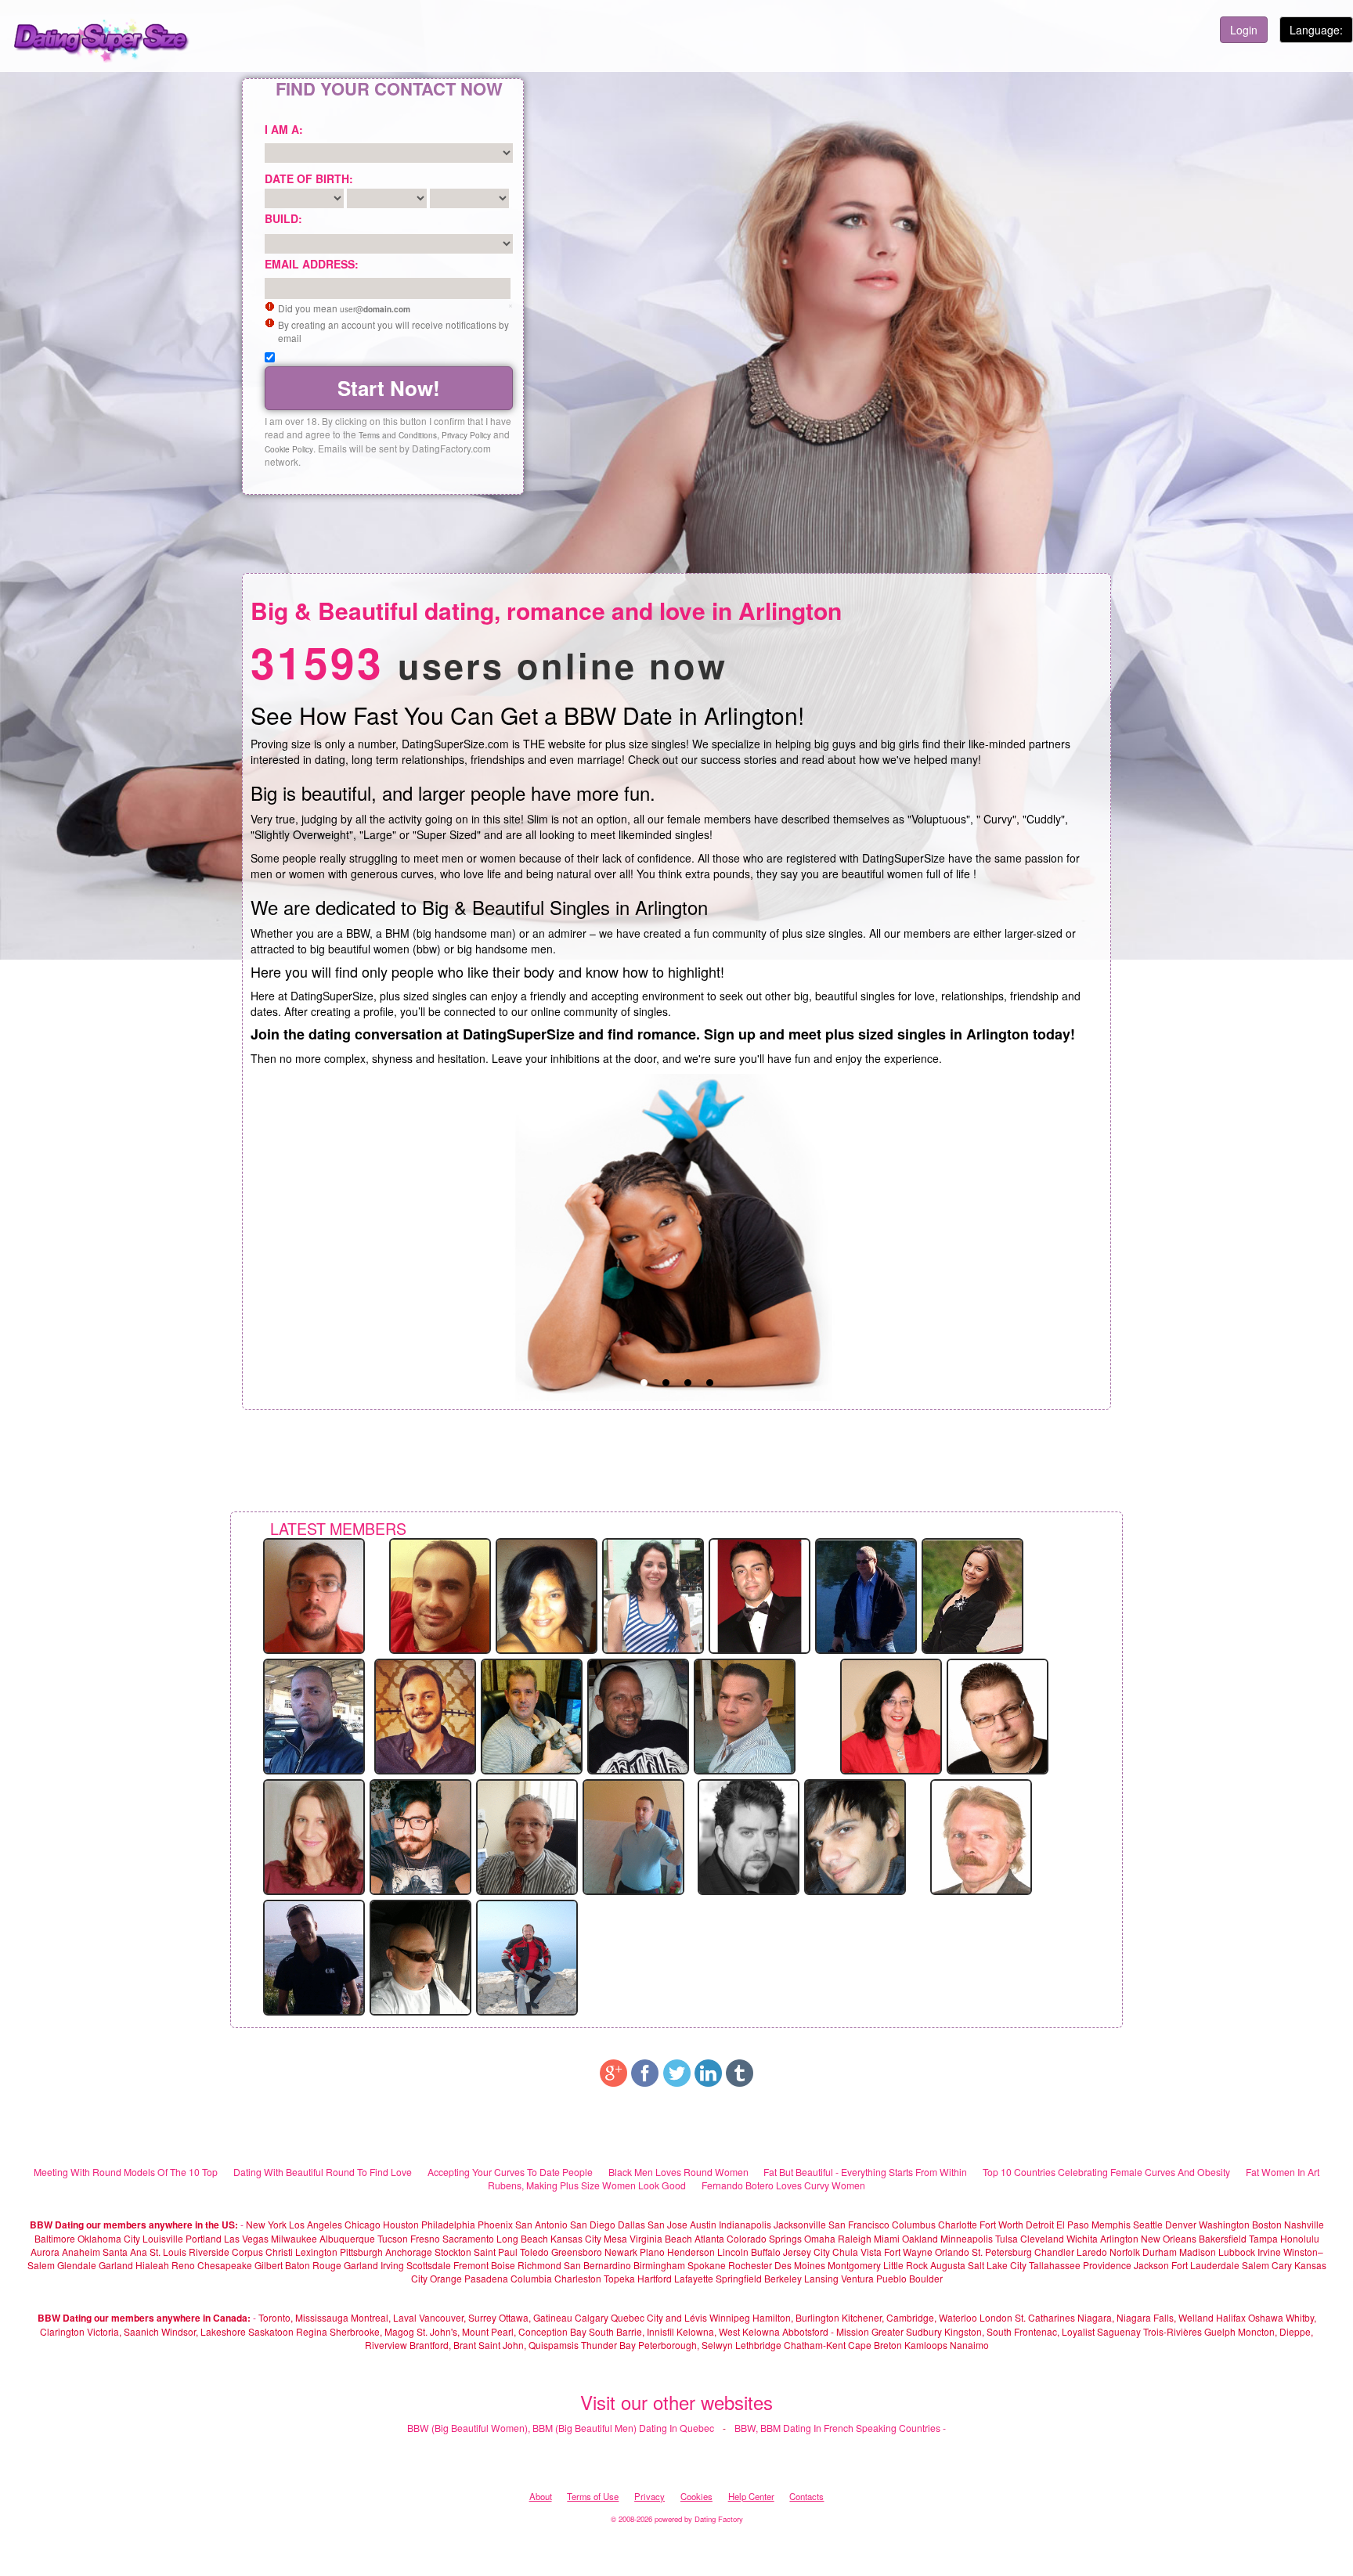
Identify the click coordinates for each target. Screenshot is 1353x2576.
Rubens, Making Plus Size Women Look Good (587, 2185)
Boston (1267, 2224)
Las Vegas (246, 2238)
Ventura (857, 2278)
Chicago (363, 2224)
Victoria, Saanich (123, 2331)
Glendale (77, 2265)
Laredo (1092, 2252)
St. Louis (168, 2252)
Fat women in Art (1283, 2172)
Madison (1198, 2252)
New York (266, 2224)
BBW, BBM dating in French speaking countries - (840, 2428)
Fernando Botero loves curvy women (783, 2185)
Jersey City (806, 2252)
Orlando (952, 2252)
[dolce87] (972, 1594)
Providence (1107, 2265)
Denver (1181, 2224)
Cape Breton (875, 2345)
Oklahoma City (109, 2238)
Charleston (578, 2278)
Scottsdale (429, 2265)
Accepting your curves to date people (510, 2172)
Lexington (316, 2252)
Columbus (914, 2224)
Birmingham (659, 2265)
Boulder (926, 2278)
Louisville (163, 2238)
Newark (621, 2252)
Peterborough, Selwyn (686, 2345)
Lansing (821, 2278)
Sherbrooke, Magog (372, 2331)
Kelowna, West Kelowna (728, 2331)
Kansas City (576, 2238)
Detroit (1040, 2224)
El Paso (1073, 2224)
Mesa (615, 2238)
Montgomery (854, 2265)
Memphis (1111, 2224)
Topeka (619, 2278)
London (996, 2317)
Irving (392, 2265)
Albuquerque (347, 2238)
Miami (887, 2238)
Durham (1160, 2252)
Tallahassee (1055, 2265)
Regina (313, 2331)
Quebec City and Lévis (659, 2317)
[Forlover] (998, 1715)
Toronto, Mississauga (303, 2317)
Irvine (1269, 2252)
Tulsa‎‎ (1007, 2238)
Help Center (751, 2496)
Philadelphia (448, 2224)
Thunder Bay (608, 2345)
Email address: (312, 264)
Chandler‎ (1054, 2252)
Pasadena (486, 2278)
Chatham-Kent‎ (815, 2345)
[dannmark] (981, 1836)
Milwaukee (294, 2238)
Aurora (45, 2252)
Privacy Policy (466, 435)
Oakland (920, 2238)
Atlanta (709, 2238)
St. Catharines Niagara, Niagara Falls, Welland (1114, 2317)
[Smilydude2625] (532, 1715)
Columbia (531, 2278)
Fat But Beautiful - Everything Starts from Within (865, 2172)
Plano (652, 2252)
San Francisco (859, 2224)
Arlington (1119, 2238)
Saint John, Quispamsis (529, 2345)
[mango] (527, 1956)
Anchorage (409, 2252)
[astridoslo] (891, 1715)
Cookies (696, 2496)
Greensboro (577, 2252)
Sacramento (468, 2238)
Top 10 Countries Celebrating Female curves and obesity (1106, 2172)
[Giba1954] (527, 1836)
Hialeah (152, 2265)
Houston (402, 2224)
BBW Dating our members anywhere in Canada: (144, 2318)
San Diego (593, 2224)
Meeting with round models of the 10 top (126, 2172)
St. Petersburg (1002, 2252)
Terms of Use (593, 2496)
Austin (703, 2224)
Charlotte (958, 2224)
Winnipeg (730, 2317)
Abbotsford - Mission (826, 2331)
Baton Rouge (313, 2265)
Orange (446, 2278)
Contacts (806, 2496)
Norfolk (1125, 2252)
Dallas (631, 2224)
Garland (116, 2265)
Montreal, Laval (384, 2317)
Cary (1282, 2265)
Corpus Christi (262, 2252)
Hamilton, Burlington (796, 2317)
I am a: (284, 129)
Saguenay (1119, 2331)
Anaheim (81, 2252)
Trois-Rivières (1173, 2331)
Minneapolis (967, 2238)
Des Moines (800, 2265)
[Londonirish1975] (749, 1836)
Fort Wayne (908, 2252)
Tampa (1263, 2238)
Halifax (1231, 2317)
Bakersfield (1223, 2238)
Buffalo (766, 2252)
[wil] (314, 1715)
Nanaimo (969, 2345)
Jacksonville (800, 2224)
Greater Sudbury (907, 2331)
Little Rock (906, 2265)
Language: (1316, 30)
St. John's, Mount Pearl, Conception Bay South (515, 2331)
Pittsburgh (361, 2252)
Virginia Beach (661, 2238)
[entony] (420, 1956)
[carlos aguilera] (745, 1715)
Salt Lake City (997, 2265)
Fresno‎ (425, 2238)
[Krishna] (314, 1836)
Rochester (751, 2265)
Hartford (655, 2278)
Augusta (948, 2265)
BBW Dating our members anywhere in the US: (134, 2225)
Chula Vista (857, 2252)
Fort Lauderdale (1205, 2265)
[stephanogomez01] (440, 1594)
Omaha (820, 2238)
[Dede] (314, 1594)
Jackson (1151, 2265)
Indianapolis (745, 2224)
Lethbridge (759, 2345)
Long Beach (522, 2238)
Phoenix (495, 2224)
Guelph (1220, 2331)
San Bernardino (597, 2265)
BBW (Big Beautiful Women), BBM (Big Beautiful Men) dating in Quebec (561, 2428)
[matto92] (855, 1836)
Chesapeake (225, 2265)
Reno (183, 2265)
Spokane (708, 2265)
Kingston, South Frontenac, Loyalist (1019, 2331)
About (541, 2496)
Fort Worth (1001, 2224)
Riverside (209, 2252)
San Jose (667, 2224)
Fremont (471, 2265)
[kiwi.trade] (425, 1715)
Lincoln (733, 2252)
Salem (1256, 2265)
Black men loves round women (678, 2172)
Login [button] (1244, 30)
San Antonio (541, 2224)
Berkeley (783, 2278)
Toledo (534, 2252)
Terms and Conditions (398, 435)
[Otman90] (314, 1956)
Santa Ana (125, 2252)
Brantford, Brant (443, 2345)
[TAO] (653, 1594)
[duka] (547, 1594)
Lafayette (694, 2278)
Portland (204, 2238)
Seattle (1148, 2224)
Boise (503, 2265)
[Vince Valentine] (420, 1836)
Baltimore (55, 2238)
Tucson (393, 2238)
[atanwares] (633, 1836)
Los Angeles (316, 2224)
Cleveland (1042, 2238)
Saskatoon (271, 2331)
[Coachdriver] (866, 1594)
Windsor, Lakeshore (204, 2331)
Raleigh (855, 2238)
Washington (1224, 2224)
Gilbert (269, 2265)
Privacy (649, 2496)
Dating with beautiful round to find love (323, 2172)
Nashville (1304, 2224)
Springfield (739, 2278)
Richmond (539, 2265)
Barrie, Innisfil (645, 2331)
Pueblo (891, 2278)
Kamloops (927, 2345)
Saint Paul (496, 2252)
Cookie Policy (289, 449)
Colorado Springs (764, 2238)
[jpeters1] (759, 1594)
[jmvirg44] (638, 1715)
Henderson (691, 2252)
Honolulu (1300, 2238)
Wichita (1082, 2238)
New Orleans (1169, 2238)
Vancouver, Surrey (459, 2317)
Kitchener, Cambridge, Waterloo (909, 2317)
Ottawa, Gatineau (536, 2317)
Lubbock (1237, 2252)
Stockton (453, 2252)
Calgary (592, 2317)
